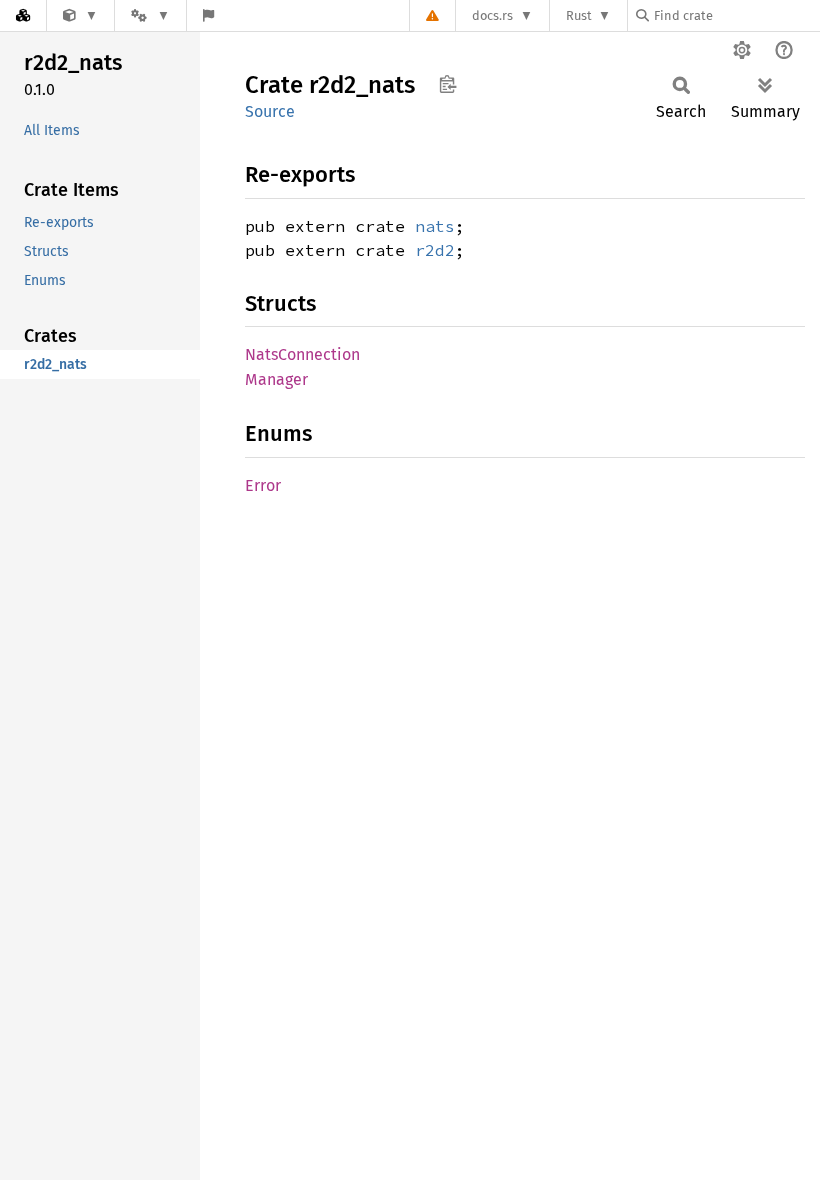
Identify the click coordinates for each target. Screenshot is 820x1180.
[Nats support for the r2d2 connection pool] (80, 15)
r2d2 (435, 250)
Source (270, 111)
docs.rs (492, 15)
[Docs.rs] (23, 15)
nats (435, 226)
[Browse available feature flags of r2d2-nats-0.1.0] (208, 15)
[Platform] (150, 15)
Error (263, 485)
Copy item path (447, 84)
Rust (579, 15)
